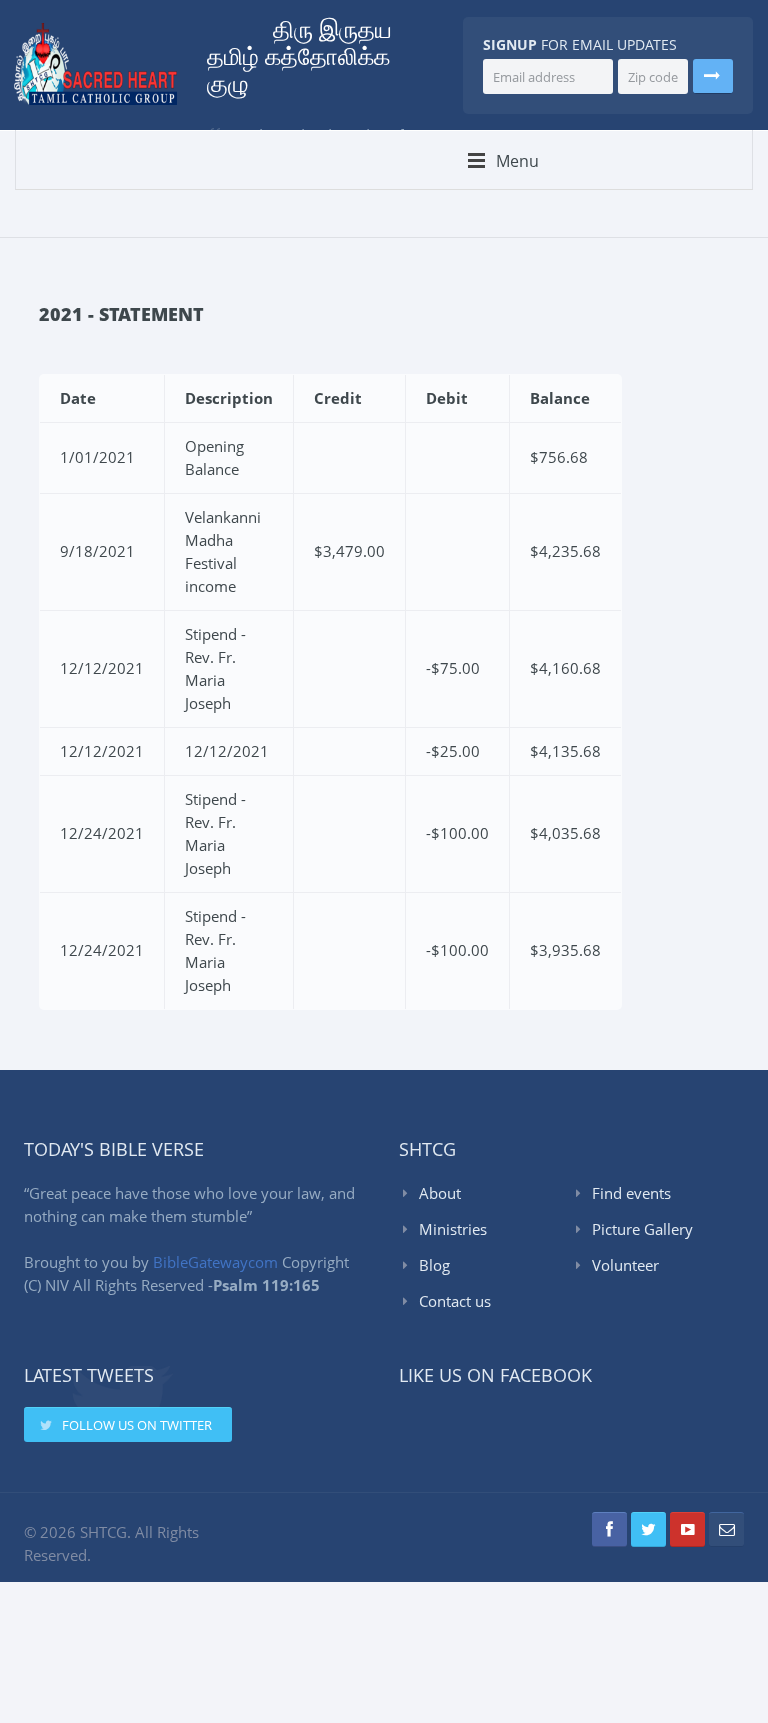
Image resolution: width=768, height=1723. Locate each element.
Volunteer (625, 1265)
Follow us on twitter (137, 1425)
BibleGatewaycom (215, 1262)
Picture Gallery (642, 1229)
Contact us (455, 1301)
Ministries (453, 1229)
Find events (631, 1193)
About (440, 1193)
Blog (434, 1265)
